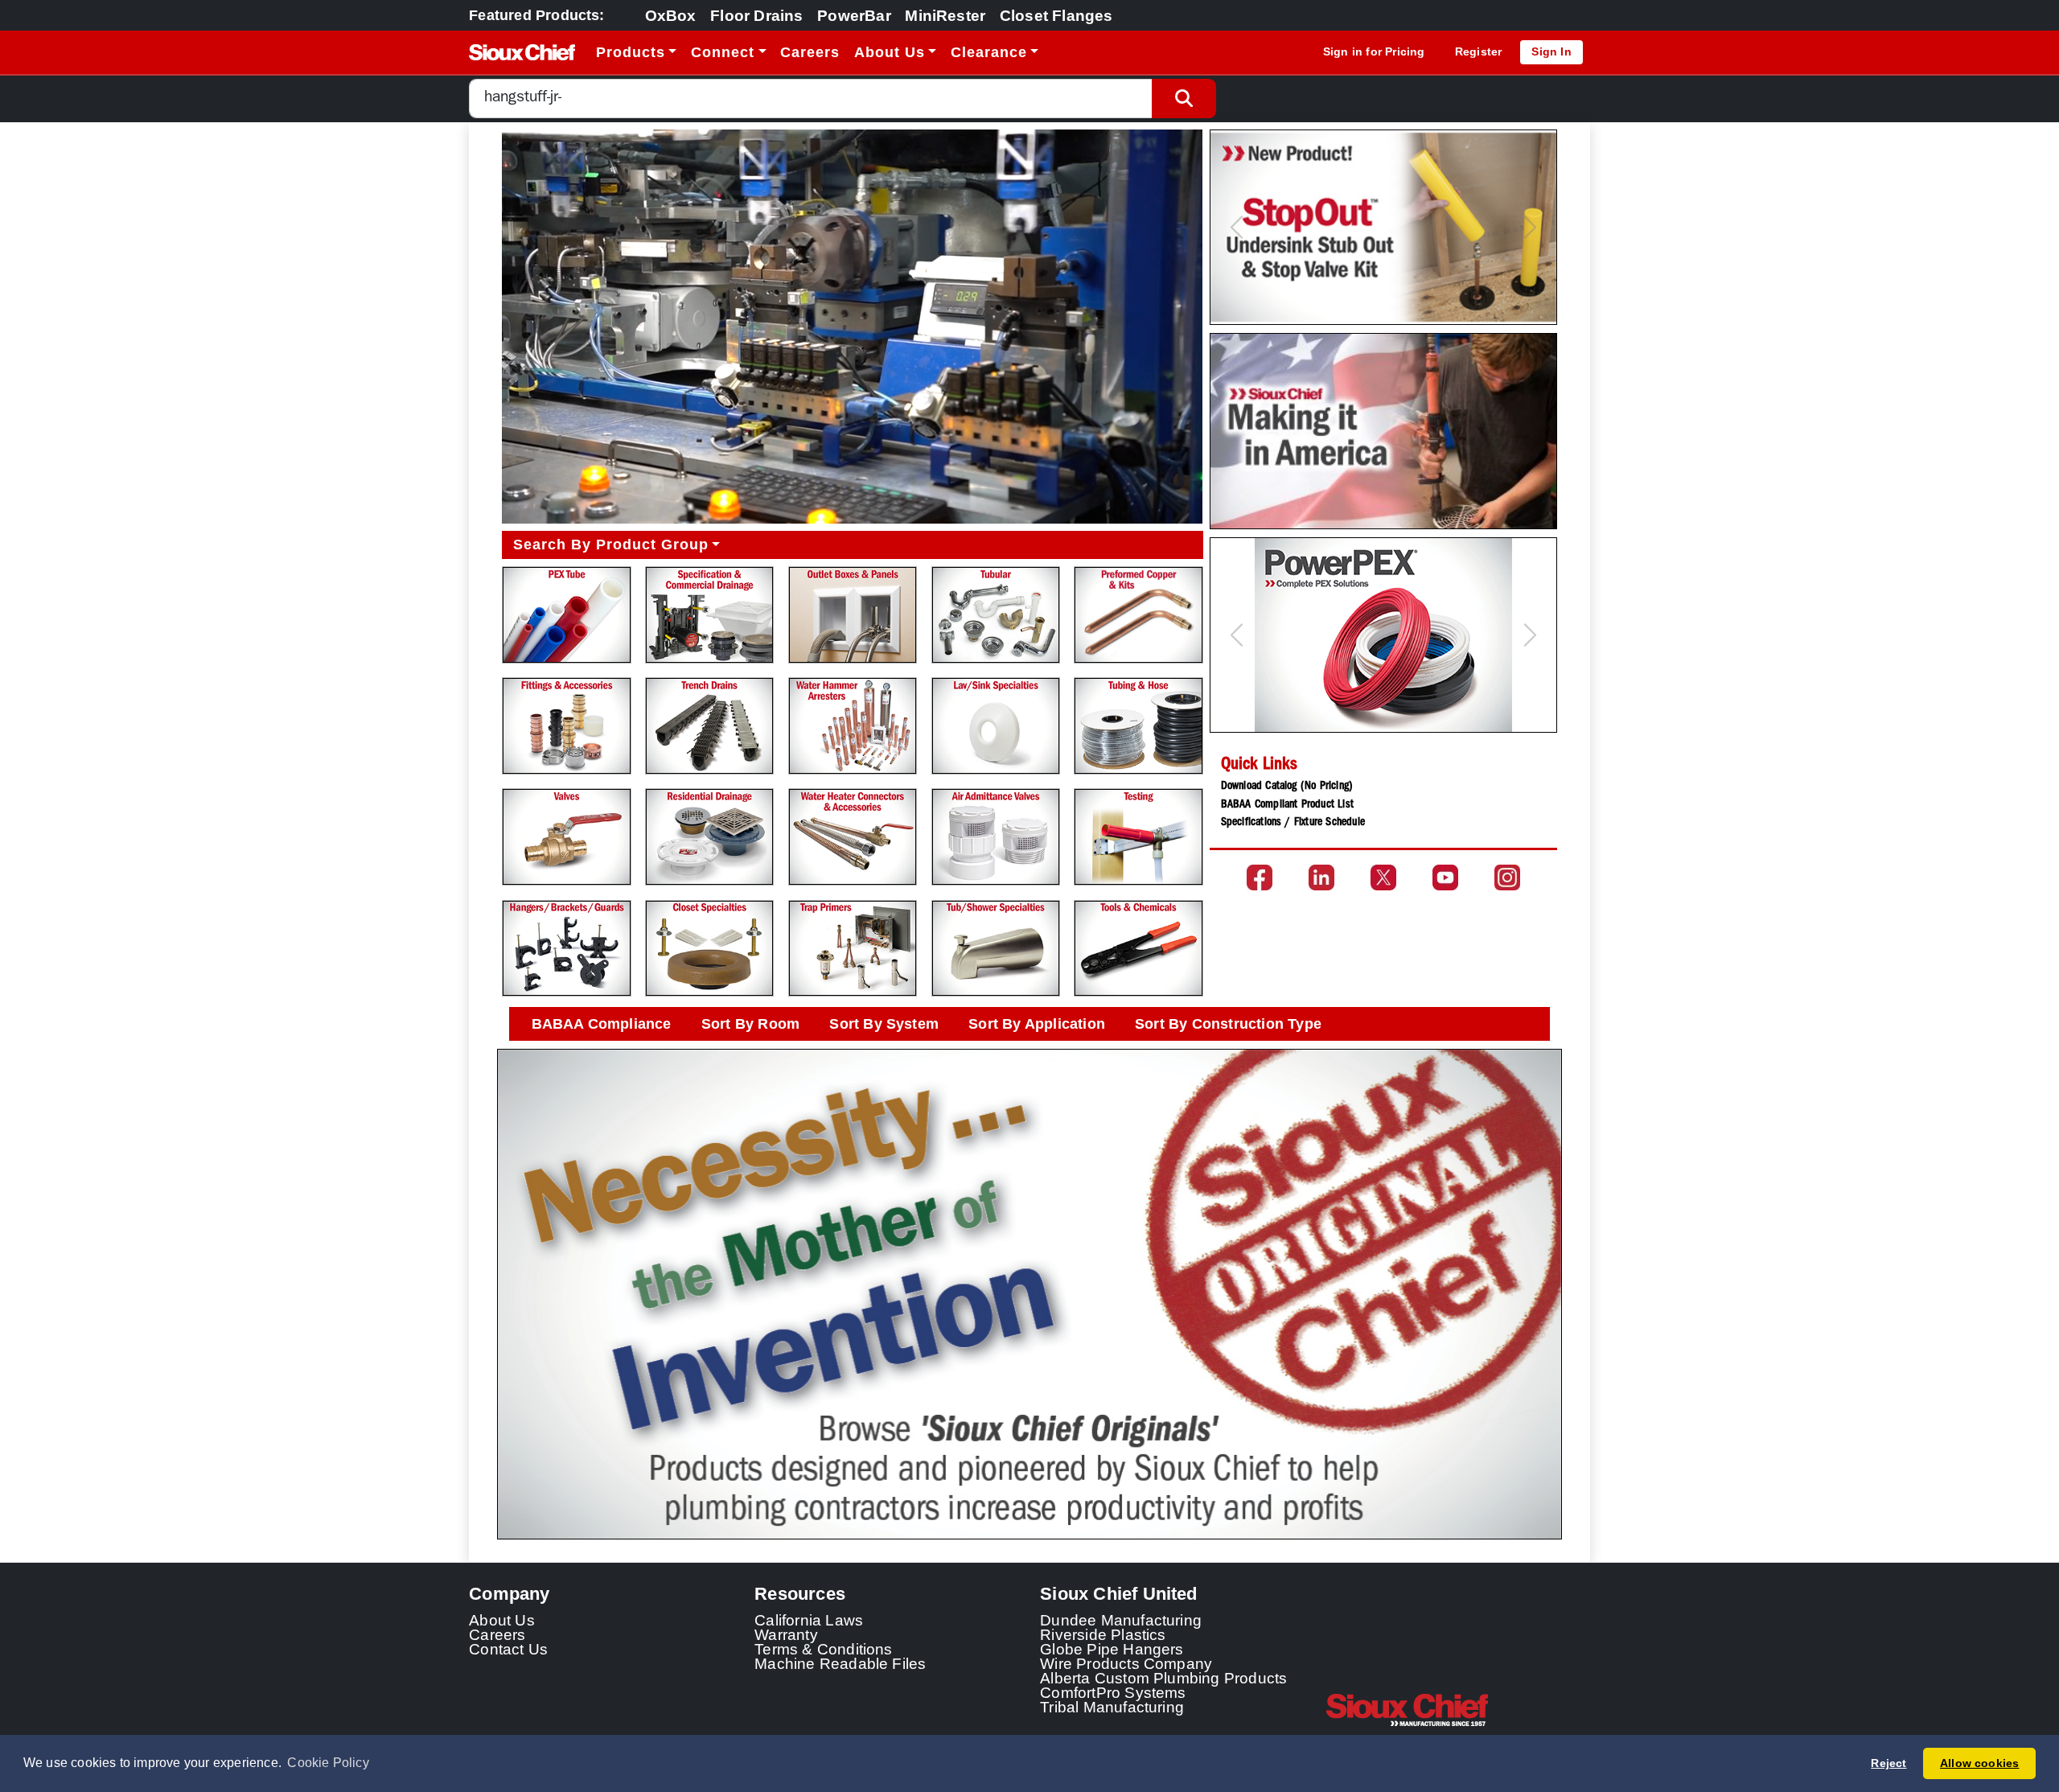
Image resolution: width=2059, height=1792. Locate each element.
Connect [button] (723, 52)
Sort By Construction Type (1228, 1024)
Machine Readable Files (840, 1663)
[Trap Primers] (853, 949)
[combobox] (811, 99)
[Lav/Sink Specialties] (996, 726)
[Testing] (1138, 837)
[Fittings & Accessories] (566, 726)
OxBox (671, 15)
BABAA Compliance (602, 1024)
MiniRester (945, 15)
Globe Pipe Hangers (1112, 1649)
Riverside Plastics (1103, 1634)
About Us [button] (890, 52)
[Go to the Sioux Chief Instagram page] (1507, 878)
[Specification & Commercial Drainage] (709, 615)
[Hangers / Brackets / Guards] (566, 949)
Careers (810, 52)
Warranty (786, 1634)
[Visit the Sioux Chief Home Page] (1458, 1710)
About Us (502, 1620)
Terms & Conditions (824, 1649)
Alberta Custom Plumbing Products (1163, 1678)
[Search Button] (1184, 99)
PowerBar (854, 15)
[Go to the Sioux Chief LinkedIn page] (1321, 878)
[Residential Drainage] (709, 837)
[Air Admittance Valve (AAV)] (996, 837)
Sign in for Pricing (1374, 51)
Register (1479, 51)
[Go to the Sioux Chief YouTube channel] (1445, 878)
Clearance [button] (989, 52)
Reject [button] (1888, 1763)
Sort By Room (750, 1024)
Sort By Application (1037, 1024)
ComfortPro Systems (1113, 1692)
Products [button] (631, 52)
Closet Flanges (1056, 15)
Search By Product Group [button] (611, 545)
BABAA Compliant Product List (1287, 805)
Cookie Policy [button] (328, 1763)
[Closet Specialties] (709, 949)
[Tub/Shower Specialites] (996, 949)
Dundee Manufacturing (1121, 1620)
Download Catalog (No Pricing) (1287, 787)
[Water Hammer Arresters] (853, 726)
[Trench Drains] (709, 726)
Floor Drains (756, 15)
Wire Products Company (1126, 1663)
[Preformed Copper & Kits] (1138, 615)
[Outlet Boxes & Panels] (853, 615)
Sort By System (884, 1024)
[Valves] (566, 837)
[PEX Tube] (566, 615)
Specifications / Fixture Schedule (1293, 823)
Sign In (1551, 51)
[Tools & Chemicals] (1138, 949)
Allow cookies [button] (1980, 1763)
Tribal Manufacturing (1112, 1707)
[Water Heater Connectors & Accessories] (853, 837)
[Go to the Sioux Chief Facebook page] (1260, 878)
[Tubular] (996, 615)
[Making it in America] (1383, 431)
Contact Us (508, 1649)
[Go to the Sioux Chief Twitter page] (1383, 878)
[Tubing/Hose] (1138, 726)
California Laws (809, 1620)
